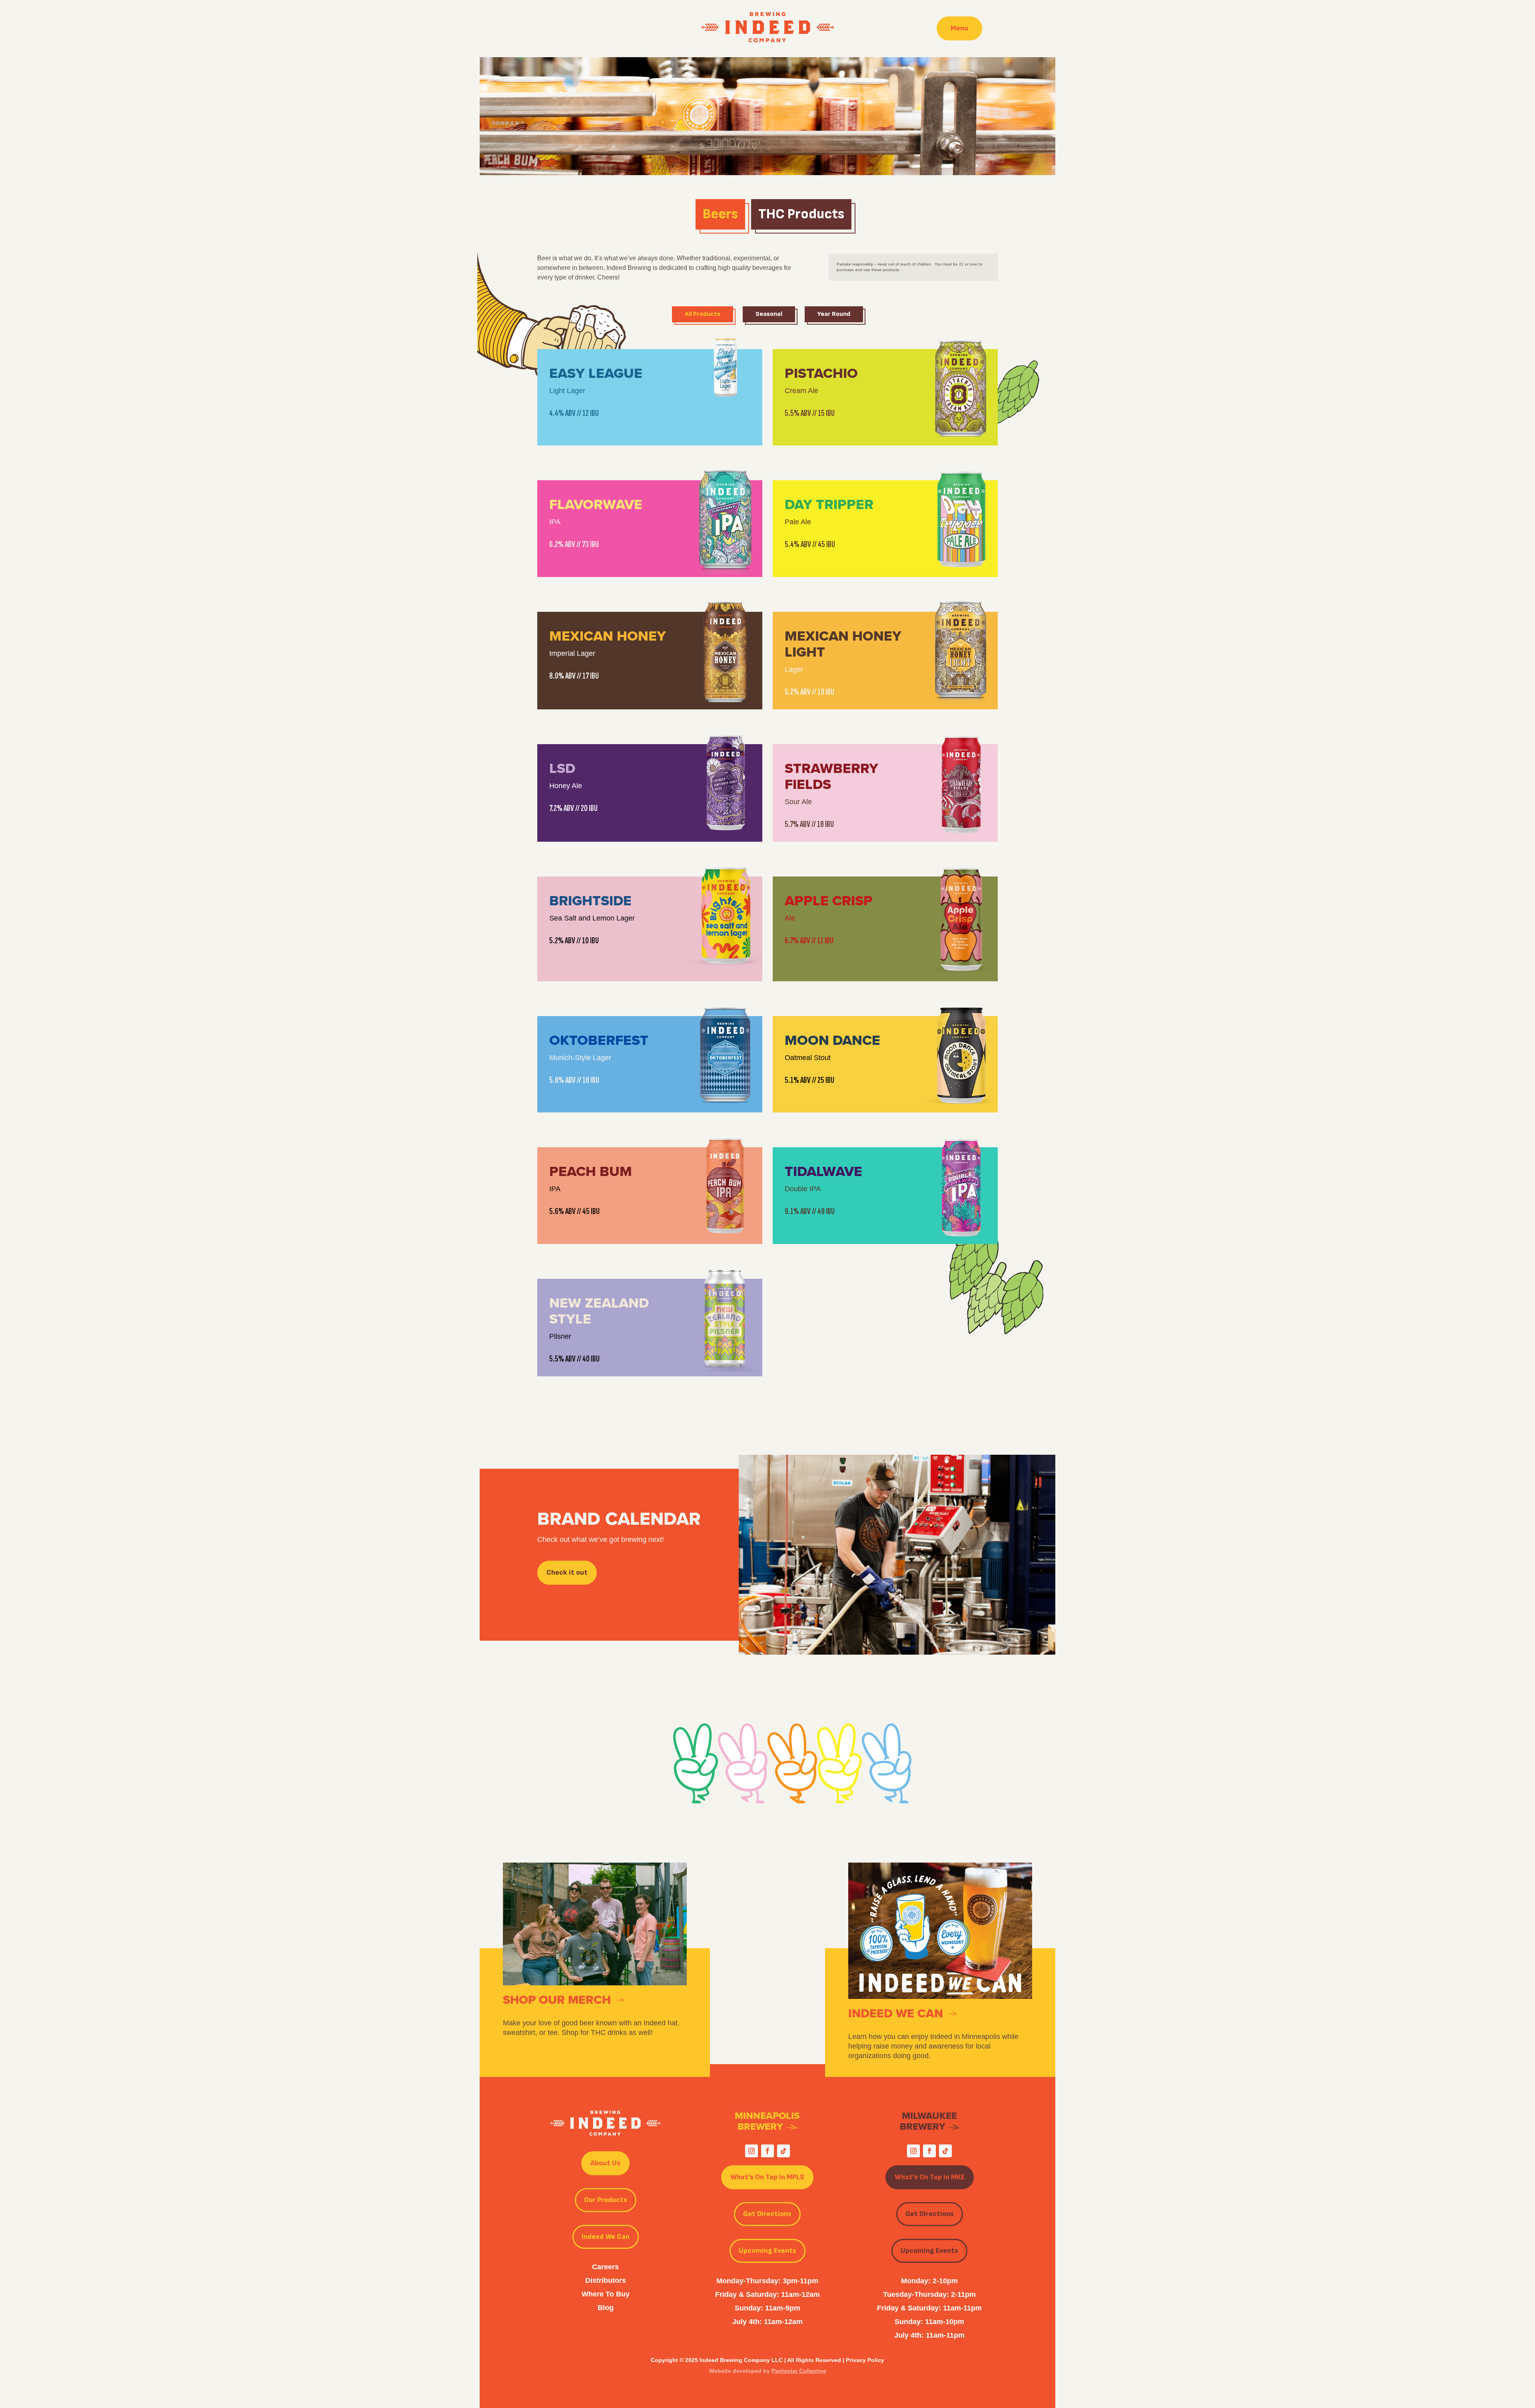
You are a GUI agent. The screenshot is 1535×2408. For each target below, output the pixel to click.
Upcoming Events (767, 2251)
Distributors (606, 2280)
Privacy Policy (865, 2360)
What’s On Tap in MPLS (767, 2177)
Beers (720, 214)
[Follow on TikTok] (783, 2151)
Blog (606, 2308)
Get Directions (767, 2214)
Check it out (567, 1572)
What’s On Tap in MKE (930, 2177)
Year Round (834, 314)
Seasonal (769, 314)
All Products (703, 314)
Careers (605, 2267)
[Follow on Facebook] (767, 2151)
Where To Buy (606, 2294)
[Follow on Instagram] (752, 2151)
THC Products (801, 214)
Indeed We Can (606, 2237)
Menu (959, 28)
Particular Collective (799, 2371)
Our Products (606, 2200)
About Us (605, 2163)
